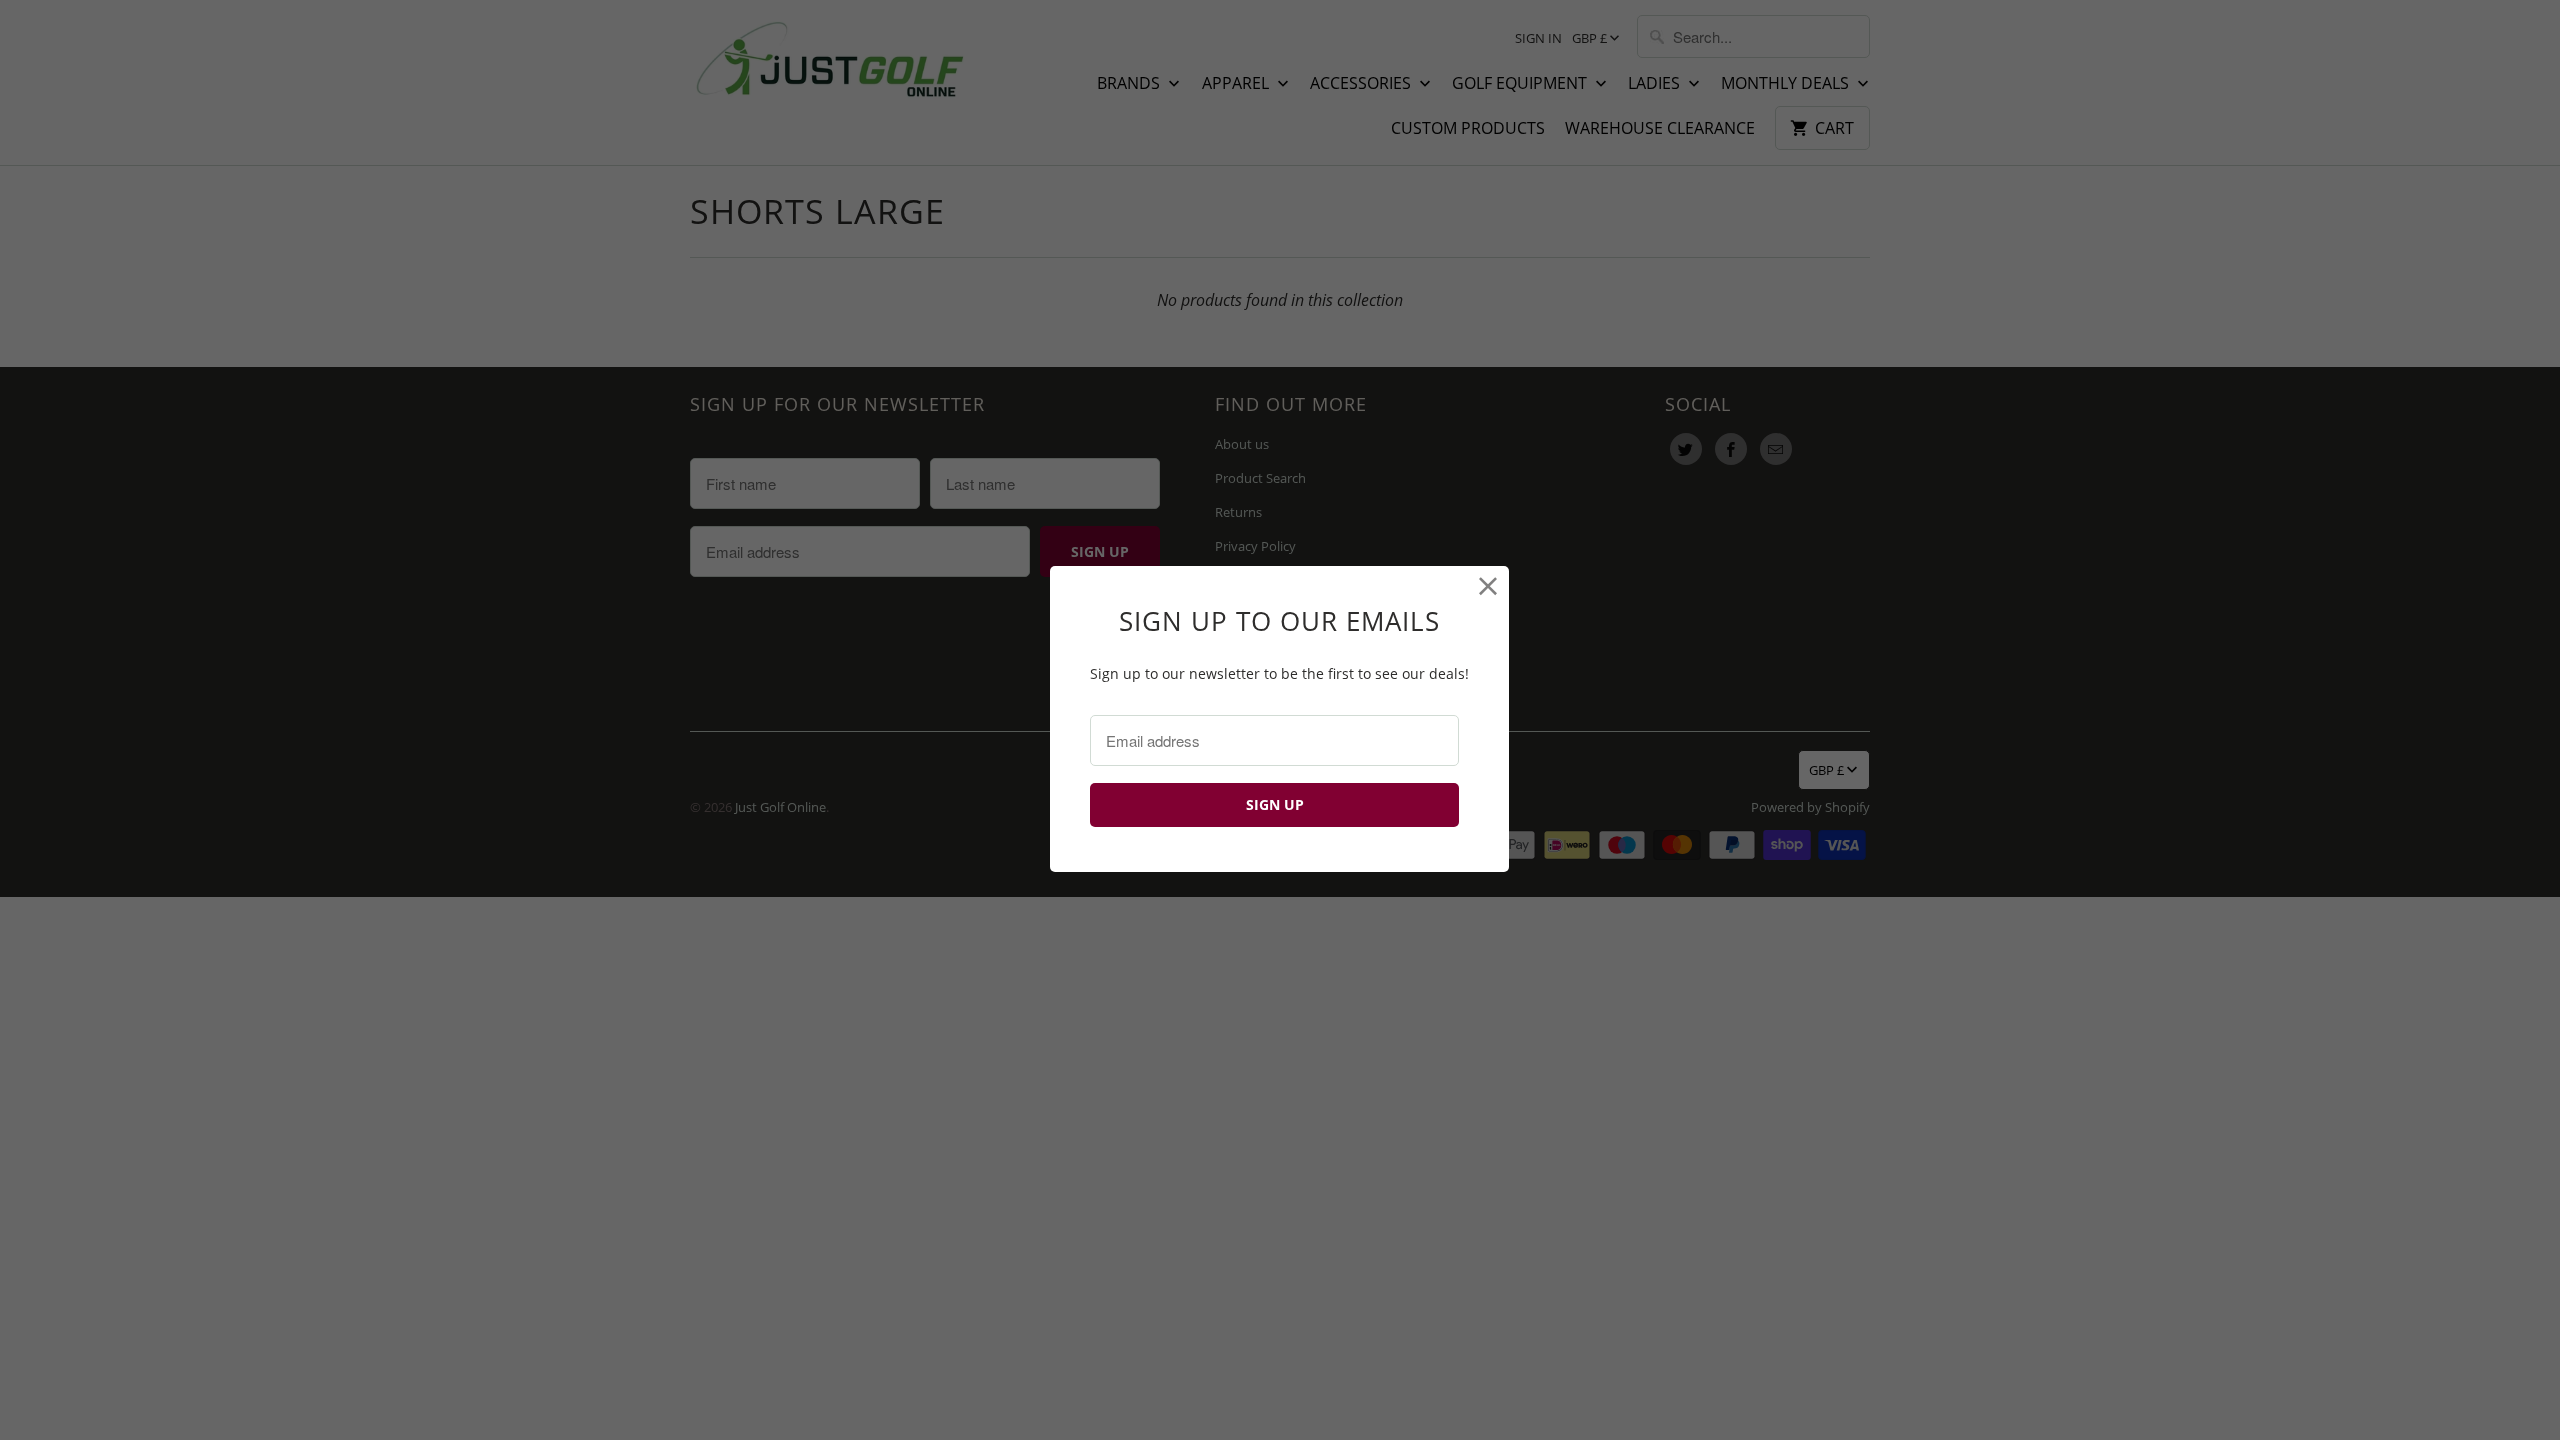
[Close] (1488, 586)
